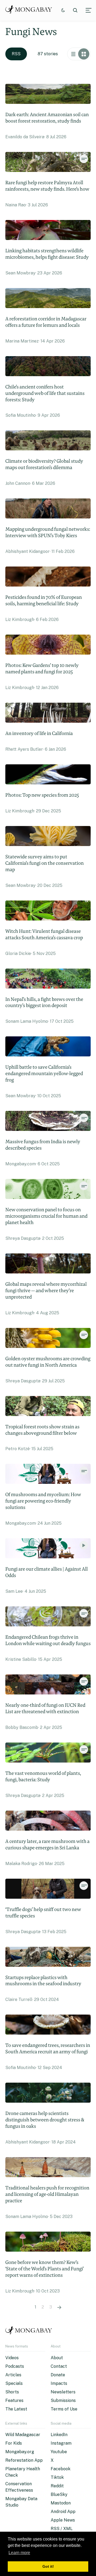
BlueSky (59, 2494)
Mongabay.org (20, 2452)
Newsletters (63, 2392)
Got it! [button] (48, 2566)
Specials (14, 2383)
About (57, 2358)
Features (14, 2400)
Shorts (12, 2392)
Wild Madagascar (23, 2435)
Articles (13, 2375)
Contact (59, 2366)
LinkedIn (59, 2435)
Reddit (57, 2486)
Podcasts (15, 2366)
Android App (63, 2512)
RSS (16, 54)
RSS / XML (62, 2529)
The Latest (16, 2409)
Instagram (61, 2443)
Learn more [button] (19, 2553)
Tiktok (57, 2477)
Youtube (59, 2452)
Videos (12, 2358)
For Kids (14, 2443)
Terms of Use (64, 2409)
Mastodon (61, 2503)
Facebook (61, 2469)
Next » (59, 2307)
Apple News (63, 2520)
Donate (58, 2375)
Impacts (59, 2383)
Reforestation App (24, 2460)
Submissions (63, 2400)
